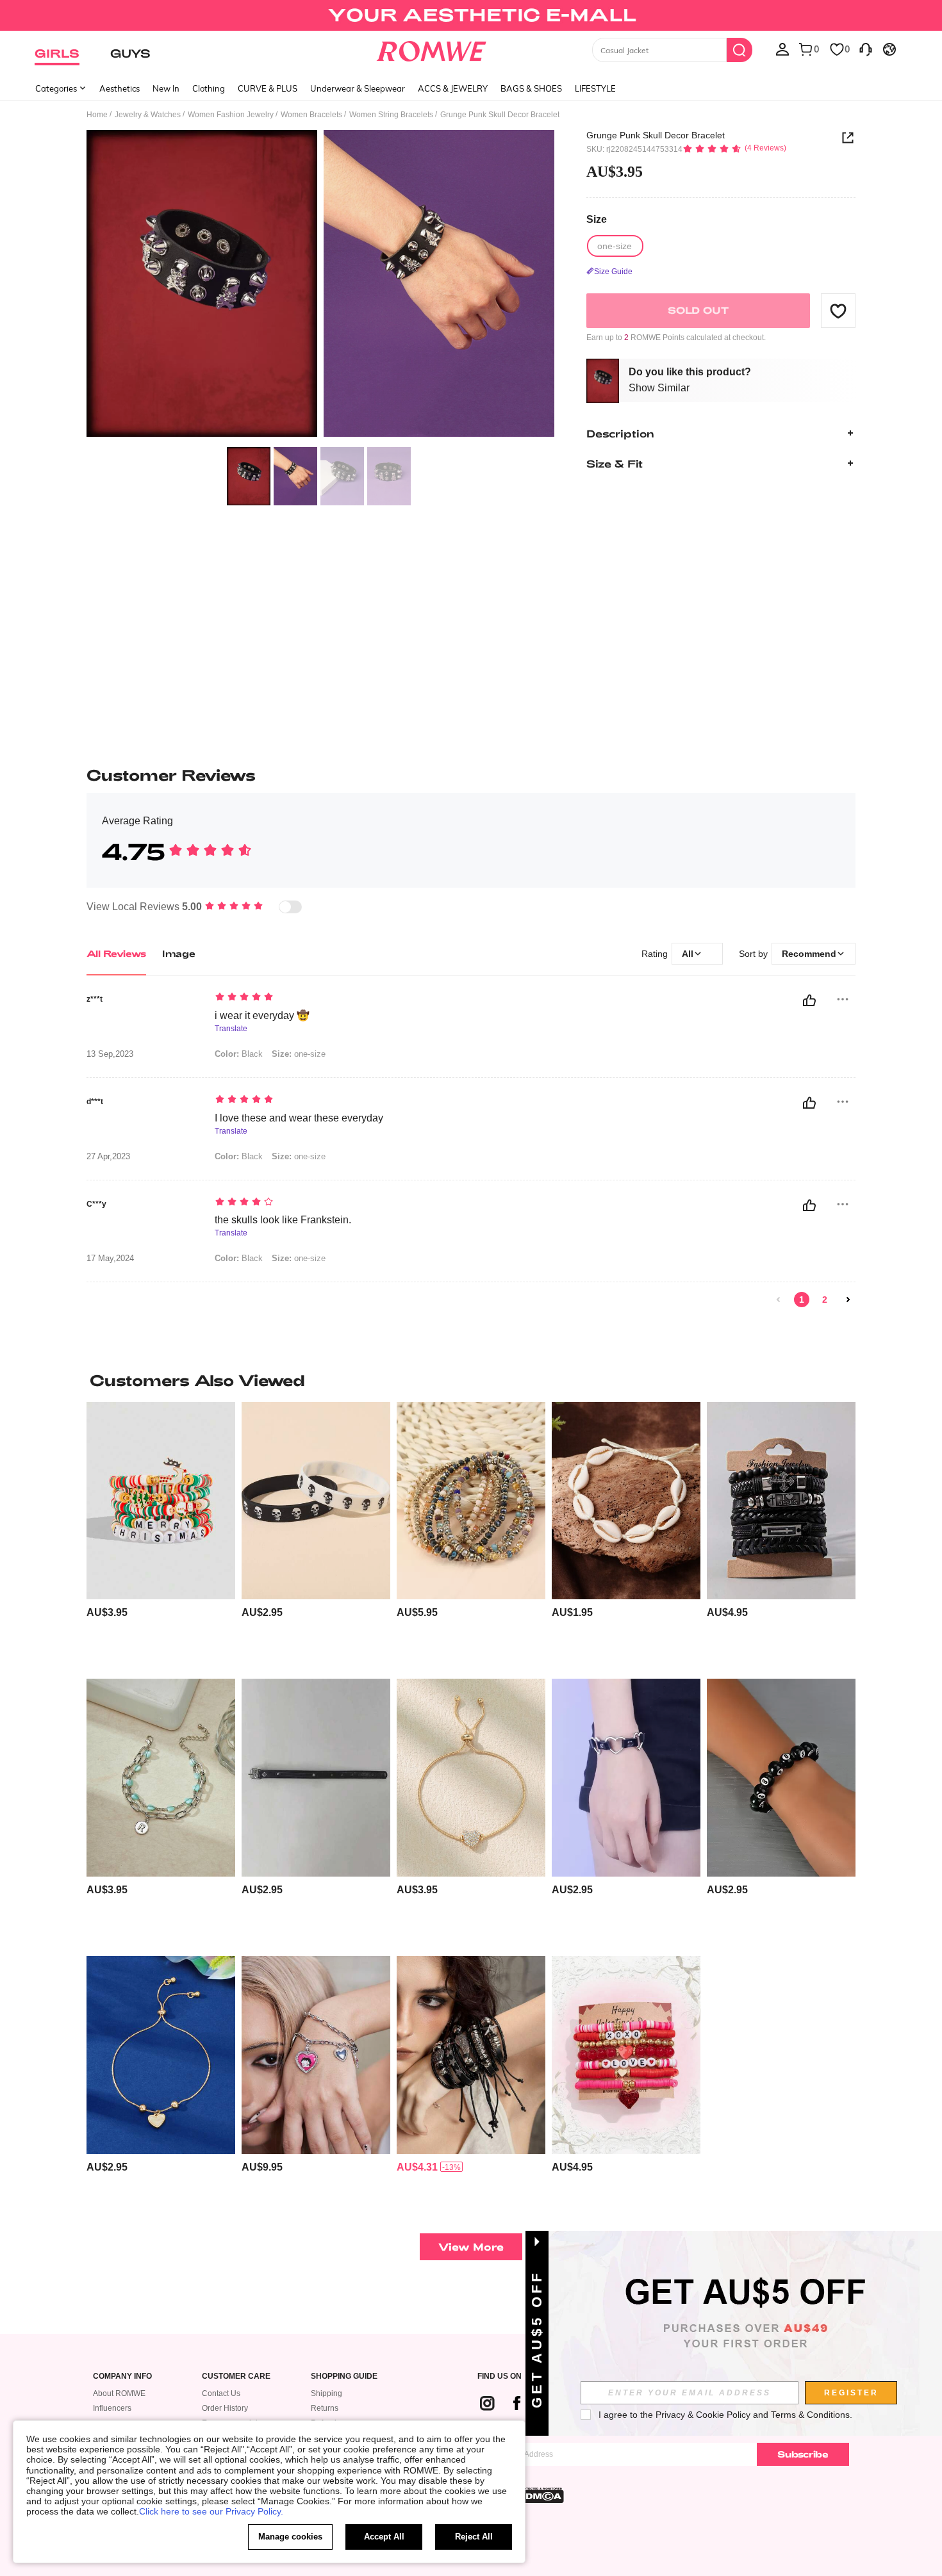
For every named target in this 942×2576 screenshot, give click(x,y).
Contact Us (221, 2393)
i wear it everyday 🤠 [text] (262, 1015)
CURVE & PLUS (268, 88)
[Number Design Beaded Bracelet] (781, 1778)
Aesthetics (120, 88)
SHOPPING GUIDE (344, 2376)
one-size (299, 1054)
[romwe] (432, 49)
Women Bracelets (311, 115)
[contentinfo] (107, 1612)
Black (239, 1054)
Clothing (209, 88)
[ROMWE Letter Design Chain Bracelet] (161, 1778)
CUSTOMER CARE (236, 2376)
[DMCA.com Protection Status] (541, 2495)
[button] (838, 311)
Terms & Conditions (810, 2415)
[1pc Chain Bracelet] (316, 1778)
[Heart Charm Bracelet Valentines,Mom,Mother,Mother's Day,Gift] (161, 2055)
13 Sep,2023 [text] (110, 1054)
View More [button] (471, 2246)
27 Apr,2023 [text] (108, 1157)
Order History (225, 2408)
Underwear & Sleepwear (358, 88)
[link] (471, 15)
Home (97, 115)
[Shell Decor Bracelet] (626, 1501)
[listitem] (161, 1536)
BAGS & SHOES (531, 88)
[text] (324, 998)
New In (166, 88)
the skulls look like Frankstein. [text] (283, 1220)
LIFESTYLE (595, 88)
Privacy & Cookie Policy (703, 2415)
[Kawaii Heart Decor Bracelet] (626, 1778)
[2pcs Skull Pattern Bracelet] (316, 1501)
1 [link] (802, 1300)
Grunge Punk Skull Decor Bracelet (656, 135)
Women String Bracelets (391, 115)
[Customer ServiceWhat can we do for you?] (866, 49)
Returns (325, 2408)
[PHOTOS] (320, 285)
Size (597, 219)
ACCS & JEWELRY (453, 88)
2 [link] (825, 1300)
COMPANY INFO (122, 2376)
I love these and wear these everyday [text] (299, 1118)
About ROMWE (119, 2393)
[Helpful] (809, 1000)
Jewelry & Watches (148, 115)
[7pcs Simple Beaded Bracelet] (471, 1501)
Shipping (326, 2393)
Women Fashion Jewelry (231, 115)
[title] (471, 1380)
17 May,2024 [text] (110, 1259)
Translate (231, 1029)
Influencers (112, 2408)
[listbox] (782, 49)
